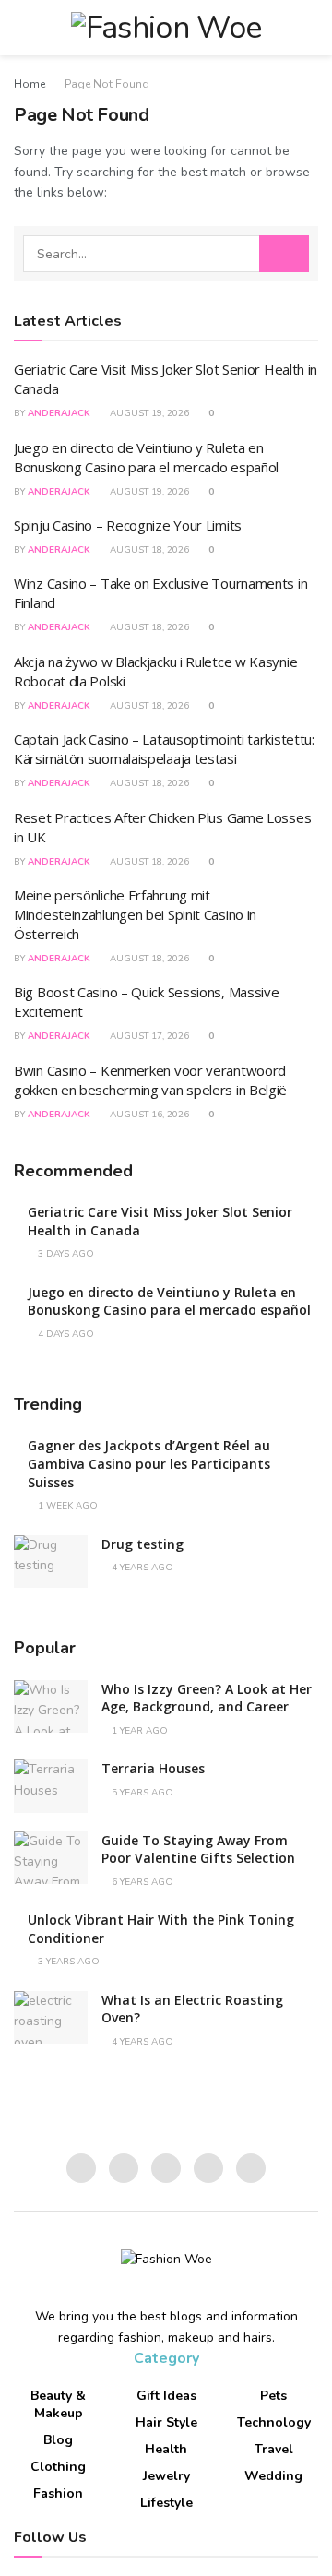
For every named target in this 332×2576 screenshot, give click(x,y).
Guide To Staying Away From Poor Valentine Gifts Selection (198, 1849)
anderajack (59, 413)
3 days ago (65, 1254)
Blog (58, 2440)
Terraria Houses (153, 1768)
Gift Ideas (166, 2396)
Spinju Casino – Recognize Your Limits (128, 525)
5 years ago (141, 1793)
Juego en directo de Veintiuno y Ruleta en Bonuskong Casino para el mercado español (146, 457)
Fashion (58, 2493)
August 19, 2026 (148, 413)
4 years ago (141, 1568)
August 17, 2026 (148, 1036)
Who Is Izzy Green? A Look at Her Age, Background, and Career (207, 1698)
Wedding (273, 2476)
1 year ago (138, 1731)
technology (274, 2422)
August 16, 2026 (148, 1115)
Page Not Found (107, 84)
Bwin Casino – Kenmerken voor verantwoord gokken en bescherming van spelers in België (150, 1080)
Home (30, 84)
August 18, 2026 (148, 550)
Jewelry (166, 2476)
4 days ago (65, 1334)
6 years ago (141, 1882)
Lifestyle (166, 2503)
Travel (274, 2449)
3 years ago (67, 1962)
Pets (273, 2396)
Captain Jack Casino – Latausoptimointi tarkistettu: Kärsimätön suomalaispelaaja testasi (164, 749)
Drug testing (142, 1544)
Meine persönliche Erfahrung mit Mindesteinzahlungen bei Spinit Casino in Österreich (135, 914)
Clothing (58, 2467)
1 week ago (66, 1506)
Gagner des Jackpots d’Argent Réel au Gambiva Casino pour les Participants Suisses (149, 1463)
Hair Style (166, 2422)
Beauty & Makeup (58, 2404)
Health (166, 2449)
